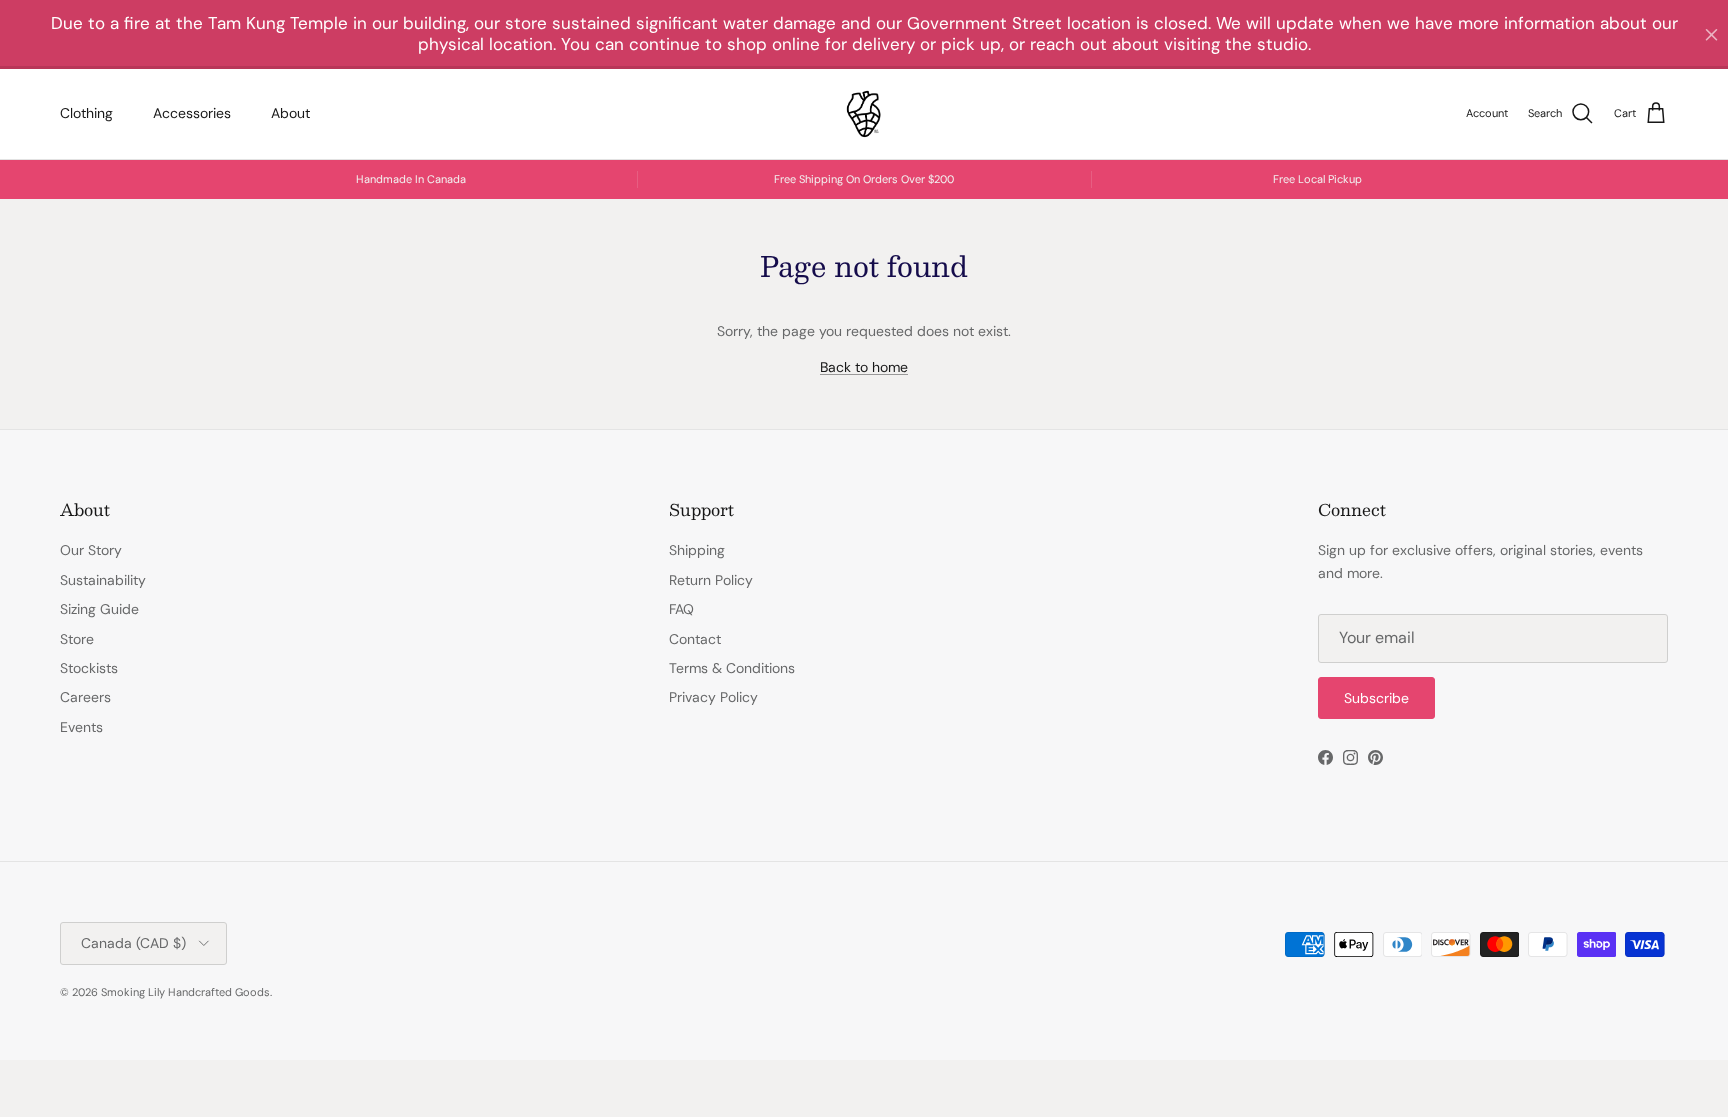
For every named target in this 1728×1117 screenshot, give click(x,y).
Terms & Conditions (732, 668)
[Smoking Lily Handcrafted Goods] (864, 114)
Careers (85, 697)
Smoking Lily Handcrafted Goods (185, 992)
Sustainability (103, 580)
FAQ (681, 609)
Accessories (192, 113)
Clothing (86, 113)
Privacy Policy (713, 697)
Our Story (91, 550)
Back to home (864, 367)
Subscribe (1376, 698)
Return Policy (711, 580)
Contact (695, 639)
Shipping (697, 550)
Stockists (89, 668)
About (290, 113)
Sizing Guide (99, 609)
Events (81, 727)
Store (77, 639)
